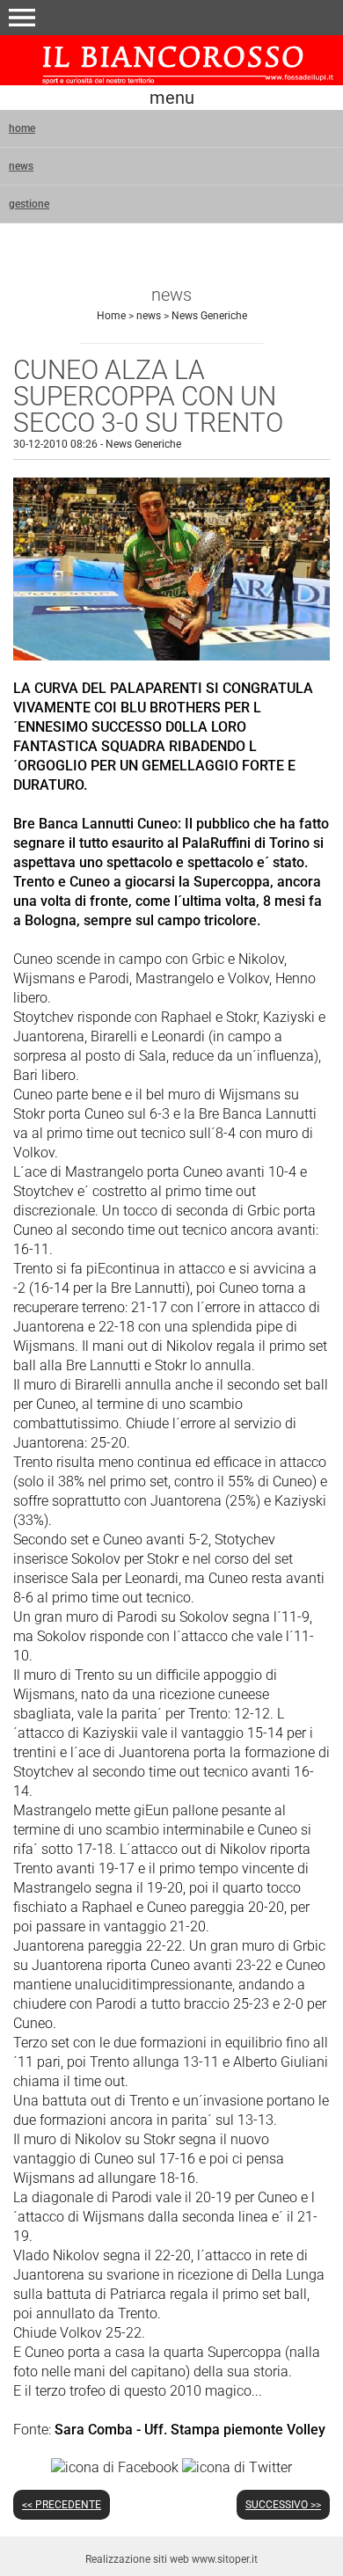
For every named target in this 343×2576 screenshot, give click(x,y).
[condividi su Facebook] (115, 2467)
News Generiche (209, 316)
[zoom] (171, 656)
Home (111, 316)
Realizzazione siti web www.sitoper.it (171, 2559)
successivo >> (283, 2505)
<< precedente (62, 2505)
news (21, 166)
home (22, 128)
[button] (22, 18)
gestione (29, 204)
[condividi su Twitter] (237, 2467)
